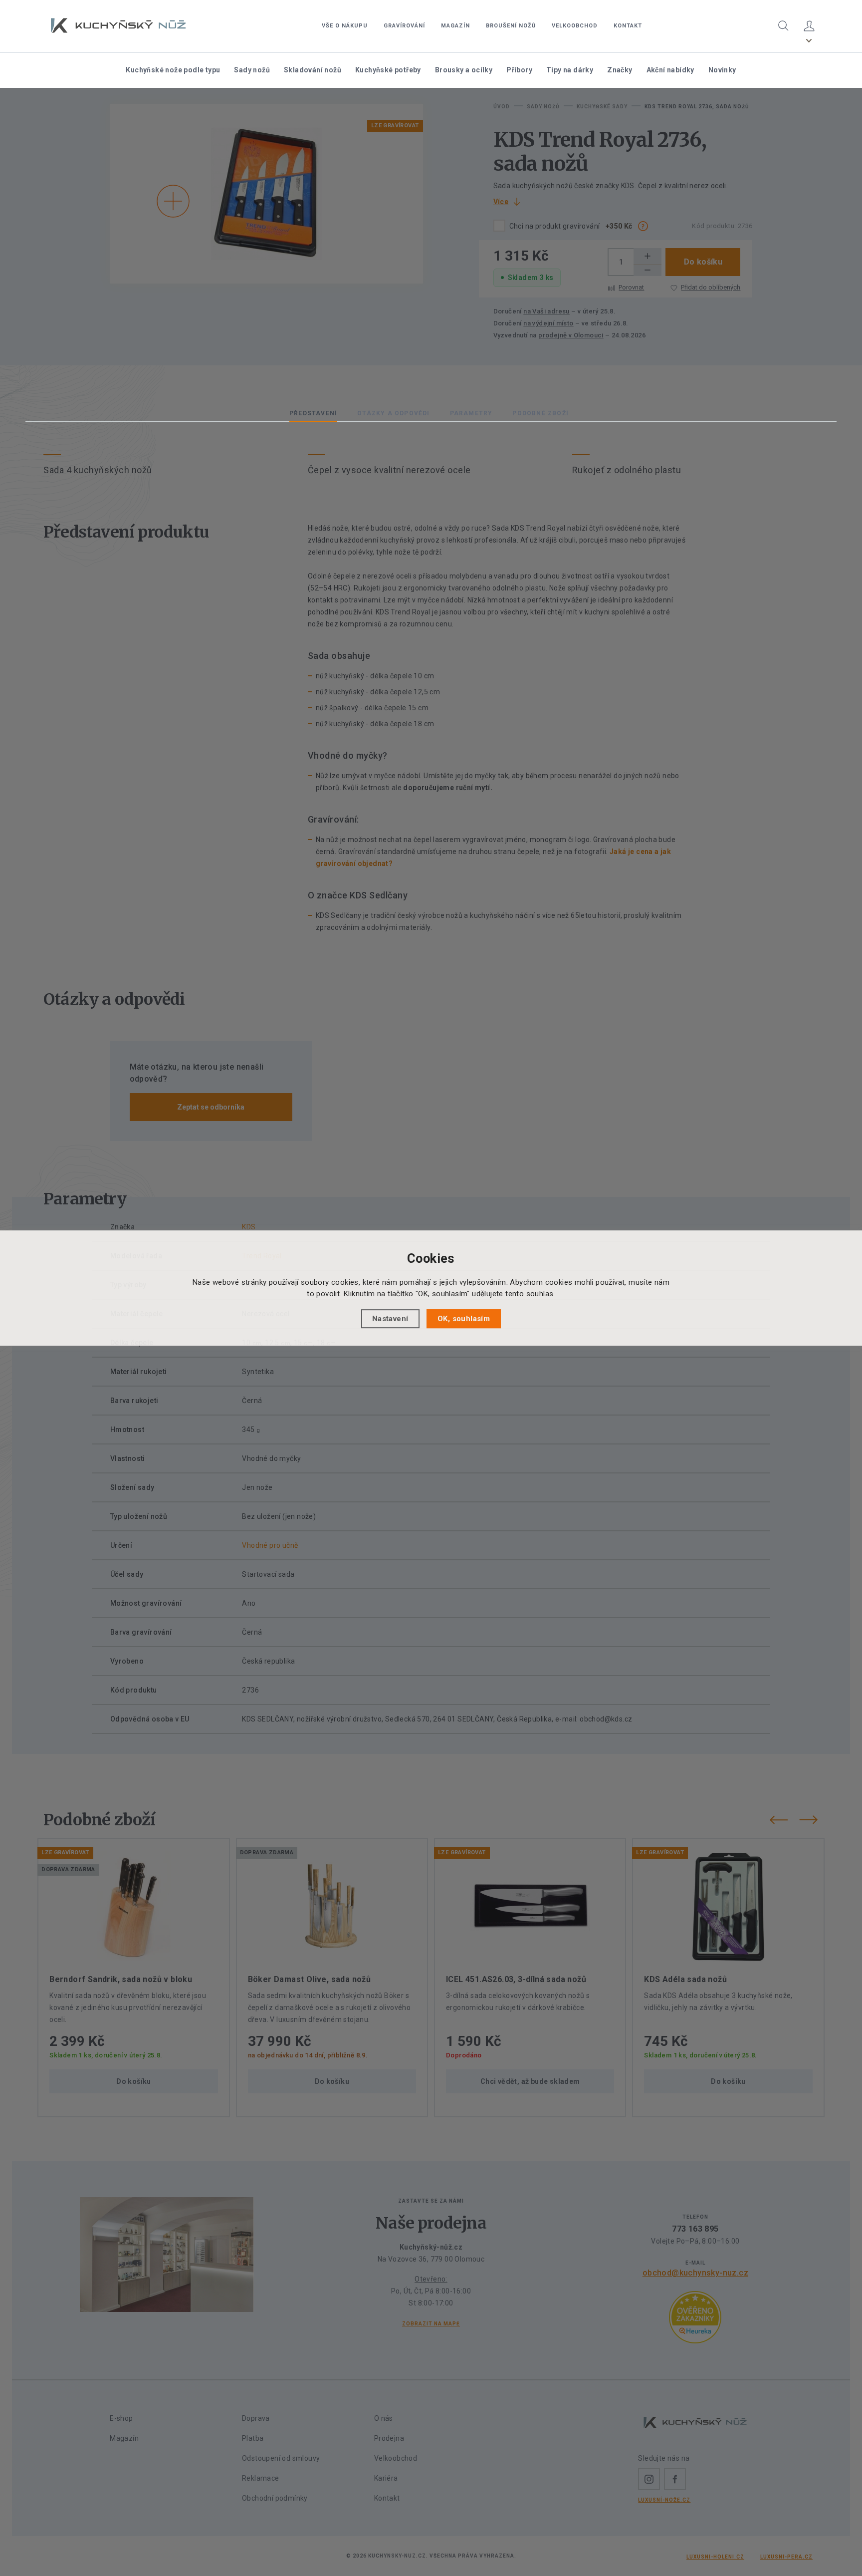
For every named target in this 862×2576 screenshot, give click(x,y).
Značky (620, 70)
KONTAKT (628, 26)
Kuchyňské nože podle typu (173, 70)
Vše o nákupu (345, 26)
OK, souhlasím (464, 1319)
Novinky (722, 70)
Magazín (455, 26)
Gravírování (404, 26)
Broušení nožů (511, 26)
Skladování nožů (313, 70)
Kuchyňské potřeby (388, 70)
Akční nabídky (670, 70)
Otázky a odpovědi (393, 413)
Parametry (471, 413)
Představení (313, 413)
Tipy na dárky (570, 70)
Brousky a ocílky (464, 70)
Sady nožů (252, 70)
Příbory (519, 70)
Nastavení (390, 1319)
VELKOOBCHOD (575, 26)
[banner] (118, 25)
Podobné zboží (540, 413)
